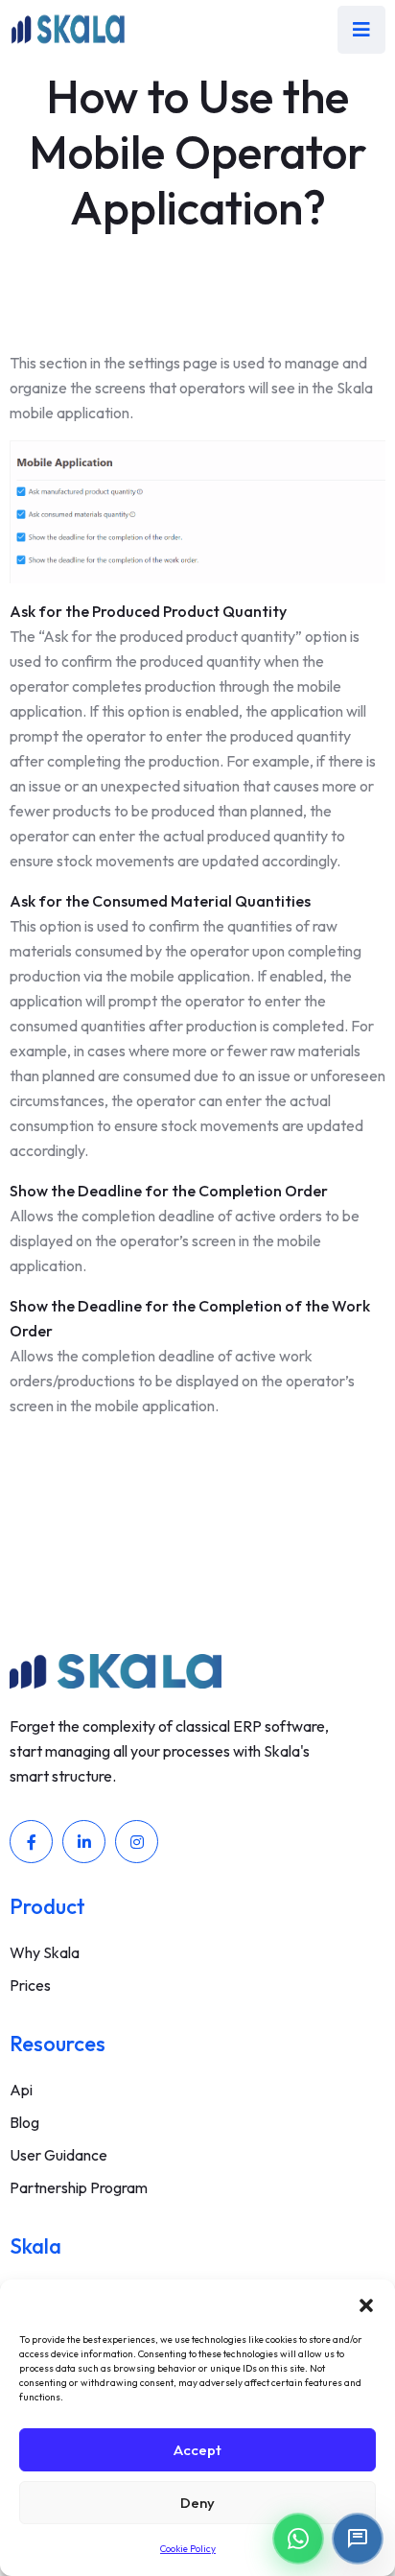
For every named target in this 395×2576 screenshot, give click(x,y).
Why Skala (45, 1952)
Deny (197, 2503)
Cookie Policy (188, 2549)
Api (21, 2090)
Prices (30, 1985)
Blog (24, 2122)
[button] (366, 2304)
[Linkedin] (84, 1842)
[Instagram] (137, 1842)
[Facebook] (31, 1842)
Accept (197, 2450)
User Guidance (58, 2155)
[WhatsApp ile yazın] (298, 2539)
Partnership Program (79, 2187)
